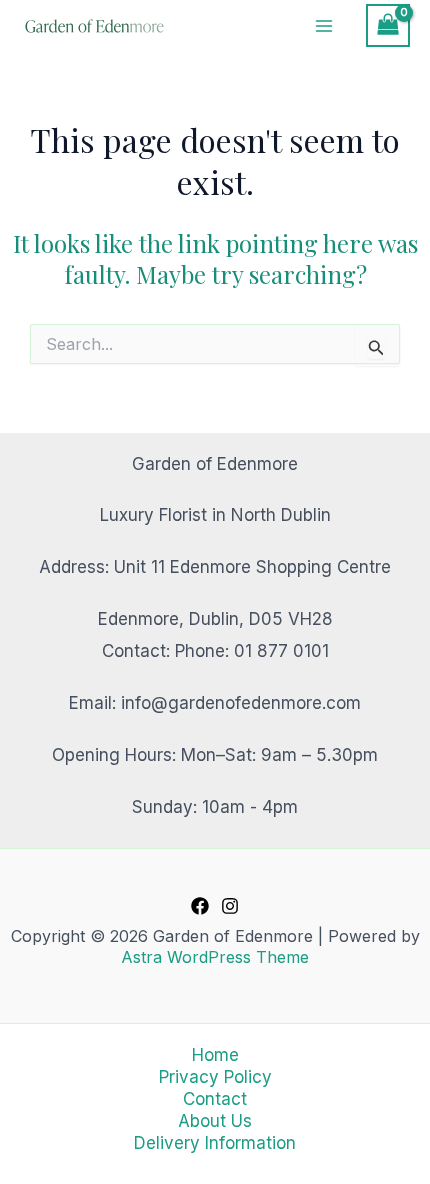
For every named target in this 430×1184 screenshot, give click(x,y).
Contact (215, 1099)
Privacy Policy (215, 1077)
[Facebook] (200, 906)
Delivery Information (215, 1143)
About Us (215, 1121)
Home (215, 1055)
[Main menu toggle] (325, 26)
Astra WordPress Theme (215, 957)
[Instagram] (230, 906)
